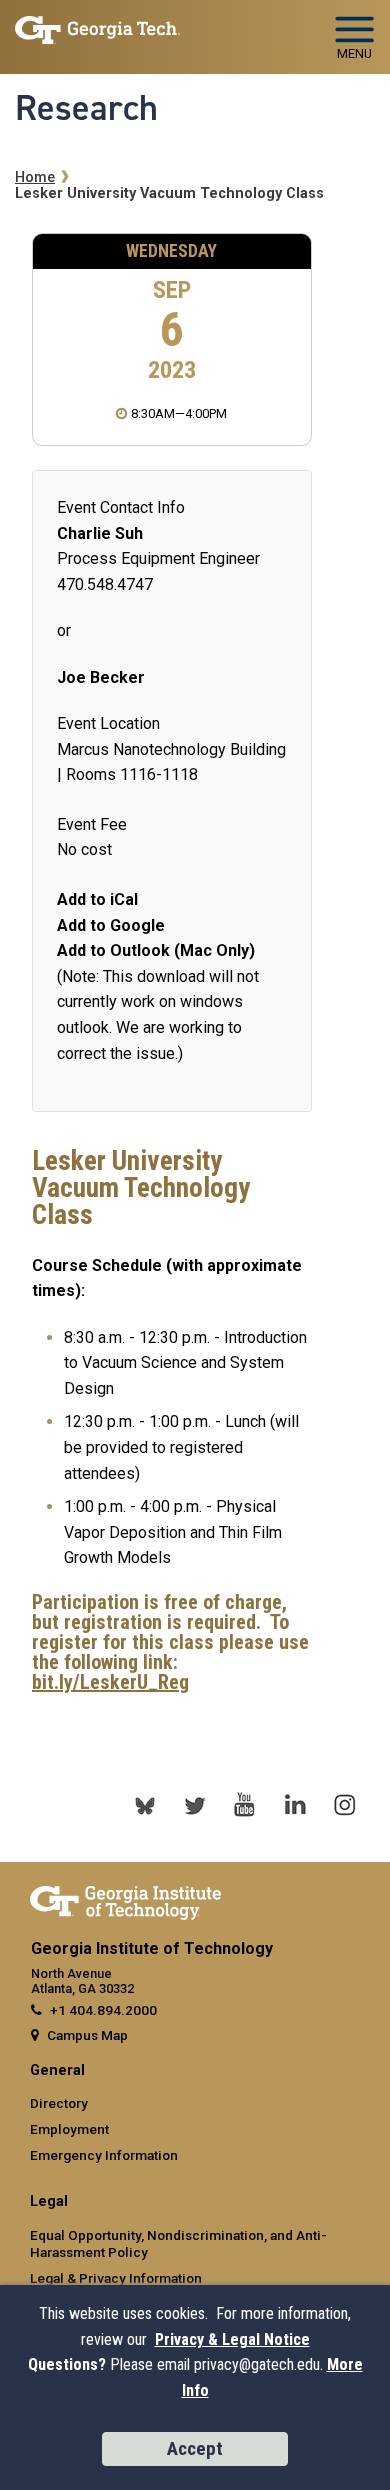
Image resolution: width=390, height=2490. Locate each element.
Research (86, 108)
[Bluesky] (145, 1805)
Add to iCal (97, 899)
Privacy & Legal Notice (232, 2339)
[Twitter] (195, 1805)
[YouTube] (245, 1805)
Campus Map (87, 2035)
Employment (69, 2129)
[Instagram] (345, 1805)
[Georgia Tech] (125, 1899)
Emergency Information (104, 2155)
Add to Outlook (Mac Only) (156, 950)
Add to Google (111, 925)
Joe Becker (101, 677)
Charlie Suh (100, 533)
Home (35, 177)
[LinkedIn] (295, 1805)
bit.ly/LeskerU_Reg (110, 1682)
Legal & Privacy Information (116, 2278)
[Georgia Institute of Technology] (97, 28)
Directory (59, 2103)
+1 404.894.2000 (103, 2010)
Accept (195, 2448)
